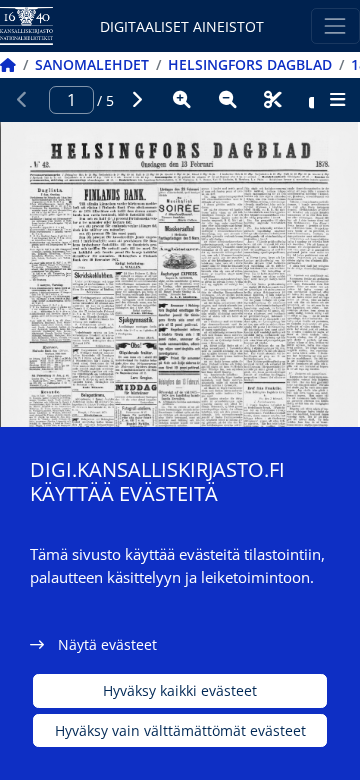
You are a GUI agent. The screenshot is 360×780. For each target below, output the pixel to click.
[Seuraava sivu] (137, 100)
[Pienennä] (228, 100)
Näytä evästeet (107, 644)
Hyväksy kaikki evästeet (180, 690)
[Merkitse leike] (273, 100)
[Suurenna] (182, 100)
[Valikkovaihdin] (335, 25)
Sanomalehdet (92, 64)
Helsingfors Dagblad (250, 64)
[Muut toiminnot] (337, 100)
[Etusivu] (8, 64)
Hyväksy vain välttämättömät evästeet (180, 730)
